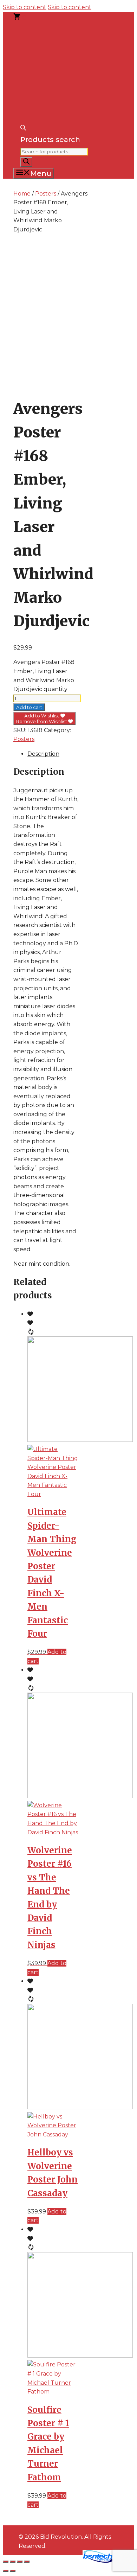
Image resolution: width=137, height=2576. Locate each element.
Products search (50, 140)
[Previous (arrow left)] (6, 2571)
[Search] (26, 162)
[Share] (20, 2562)
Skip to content (25, 7)
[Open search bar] (23, 128)
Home (22, 194)
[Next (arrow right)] (13, 2571)
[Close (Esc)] (27, 2562)
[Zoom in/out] (6, 2562)
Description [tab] (43, 754)
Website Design (55, 2561)
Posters (46, 194)
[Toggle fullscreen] (13, 2562)
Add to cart (29, 707)
